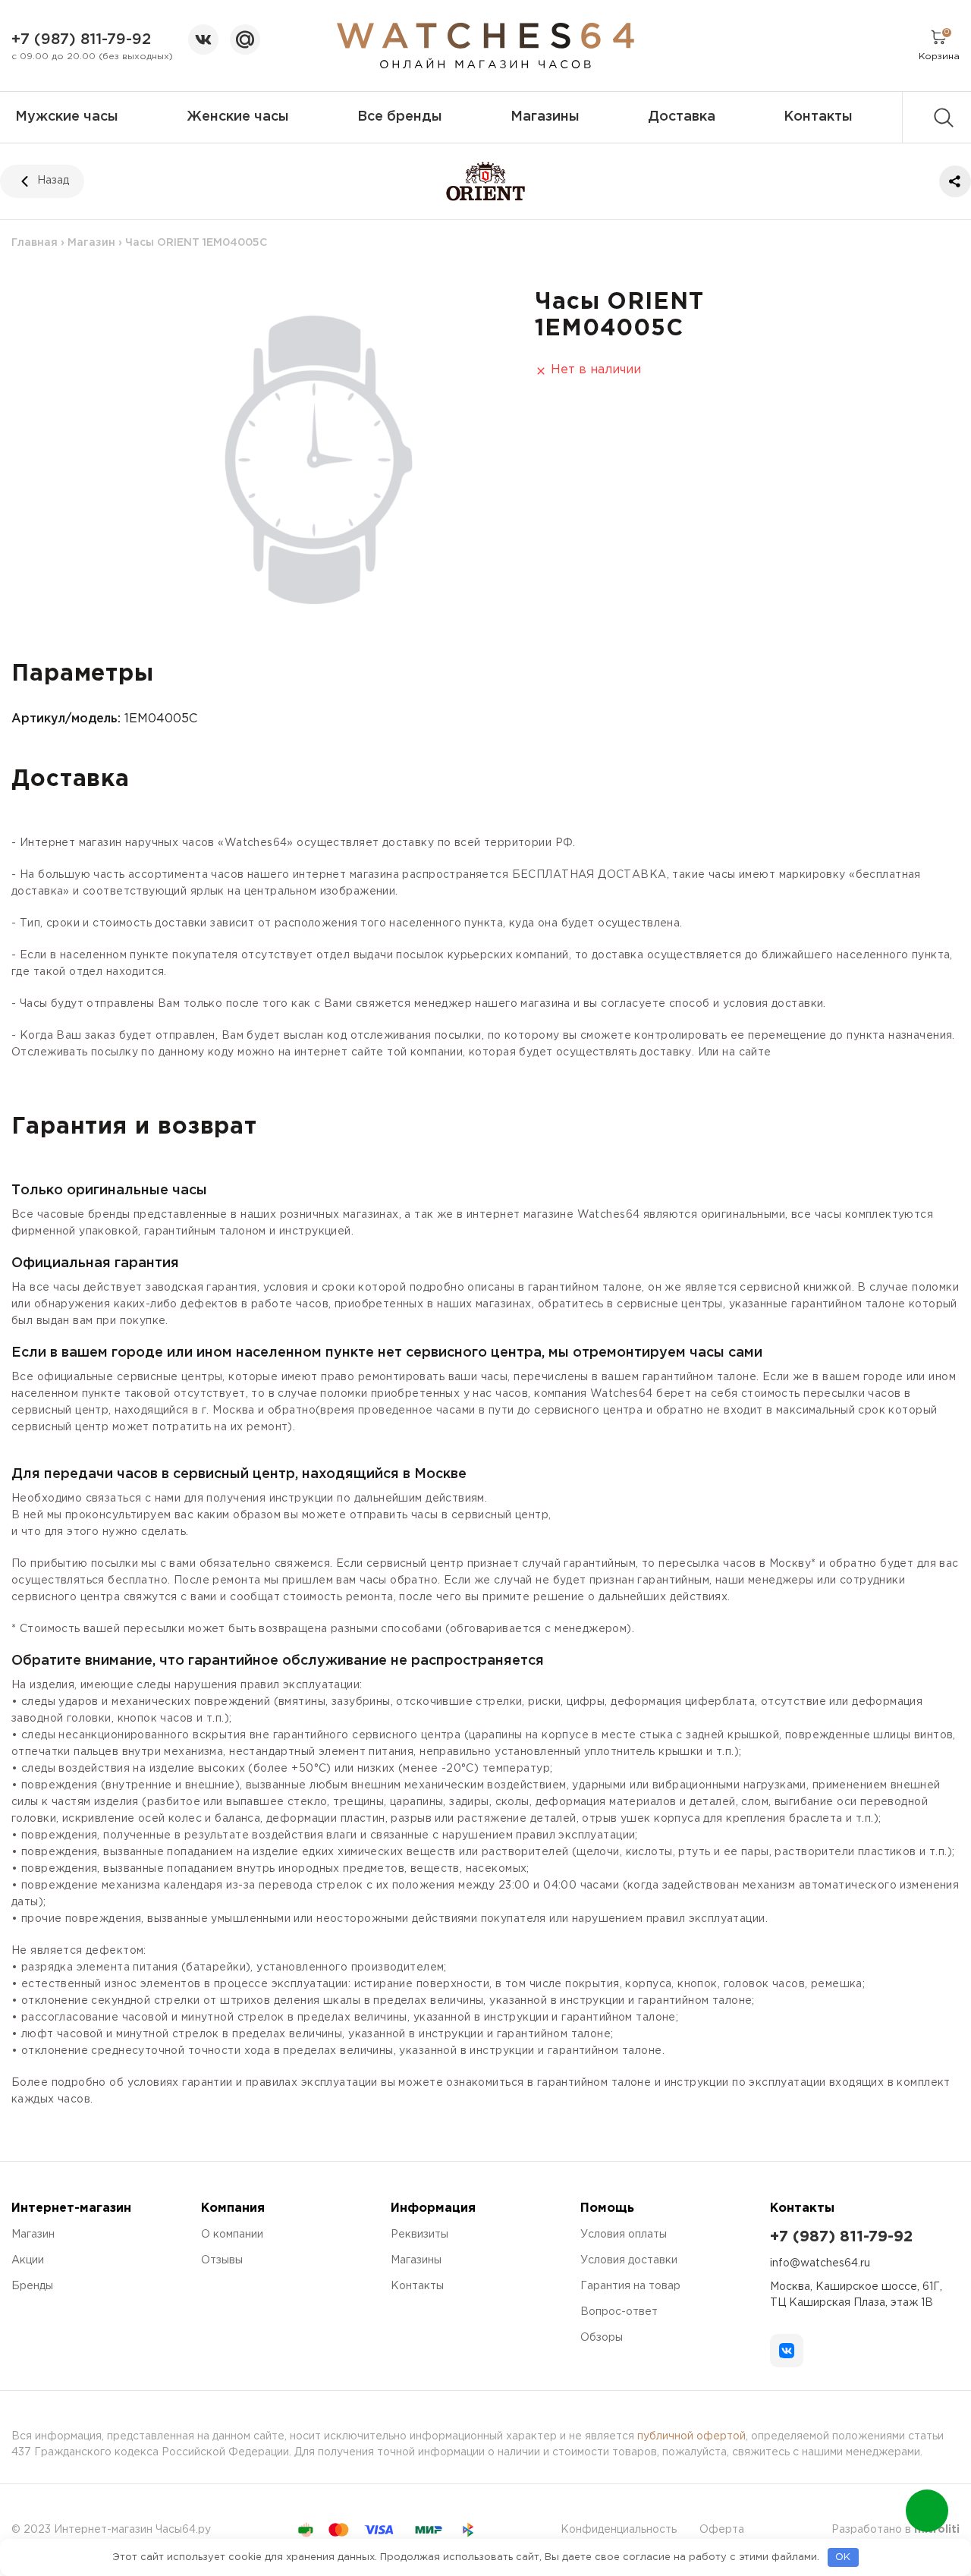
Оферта (722, 2530)
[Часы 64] (486, 46)
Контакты (818, 117)
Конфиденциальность (619, 2530)
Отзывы (222, 2260)
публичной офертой (691, 2436)
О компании (232, 2235)
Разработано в (896, 2530)
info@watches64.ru (820, 2263)
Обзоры (602, 2338)
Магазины (545, 117)
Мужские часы (67, 117)
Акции (28, 2260)
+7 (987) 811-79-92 (81, 39)
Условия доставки (629, 2260)
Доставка (682, 117)
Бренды (32, 2286)
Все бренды (400, 117)
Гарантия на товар (630, 2286)
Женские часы (238, 117)
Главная (35, 243)
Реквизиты (420, 2235)
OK (843, 2557)
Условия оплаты (624, 2235)
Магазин (91, 243)
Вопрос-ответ (619, 2312)
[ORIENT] (486, 181)
